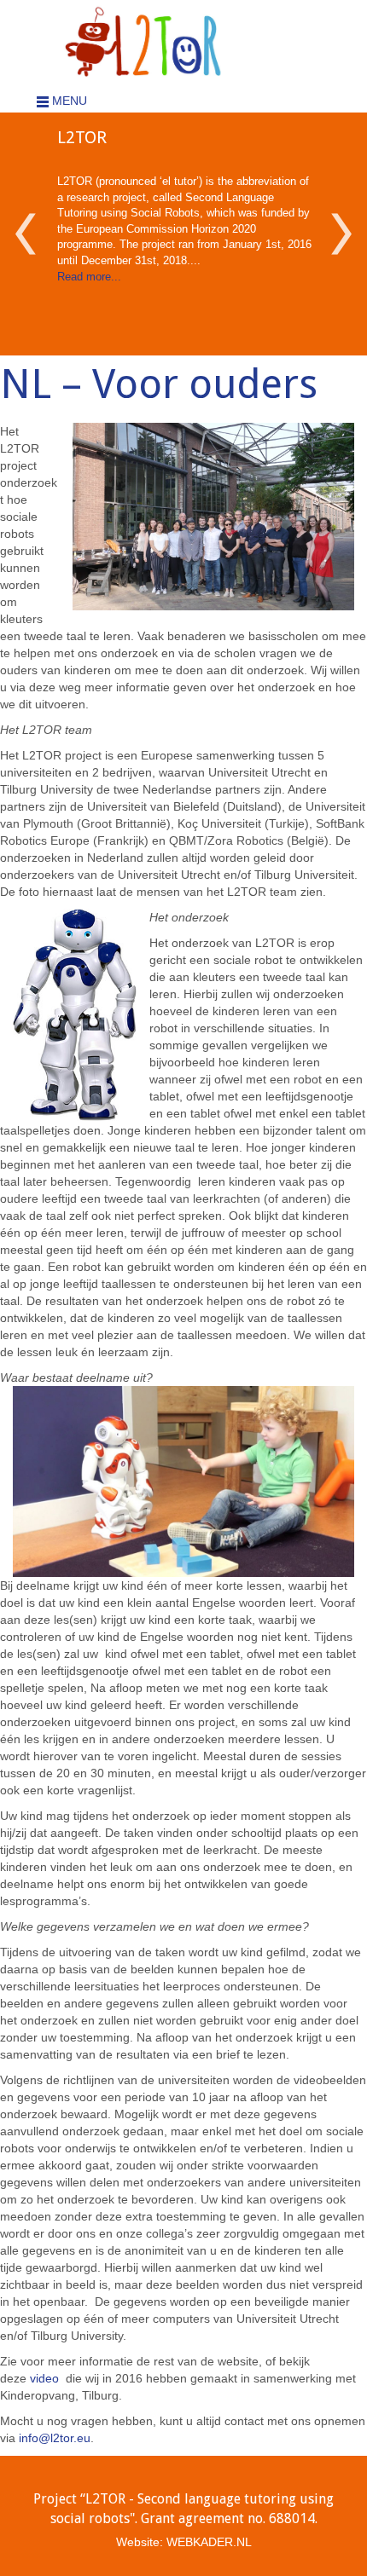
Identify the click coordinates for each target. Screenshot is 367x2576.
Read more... (89, 277)
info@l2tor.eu (55, 2438)
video (46, 2378)
